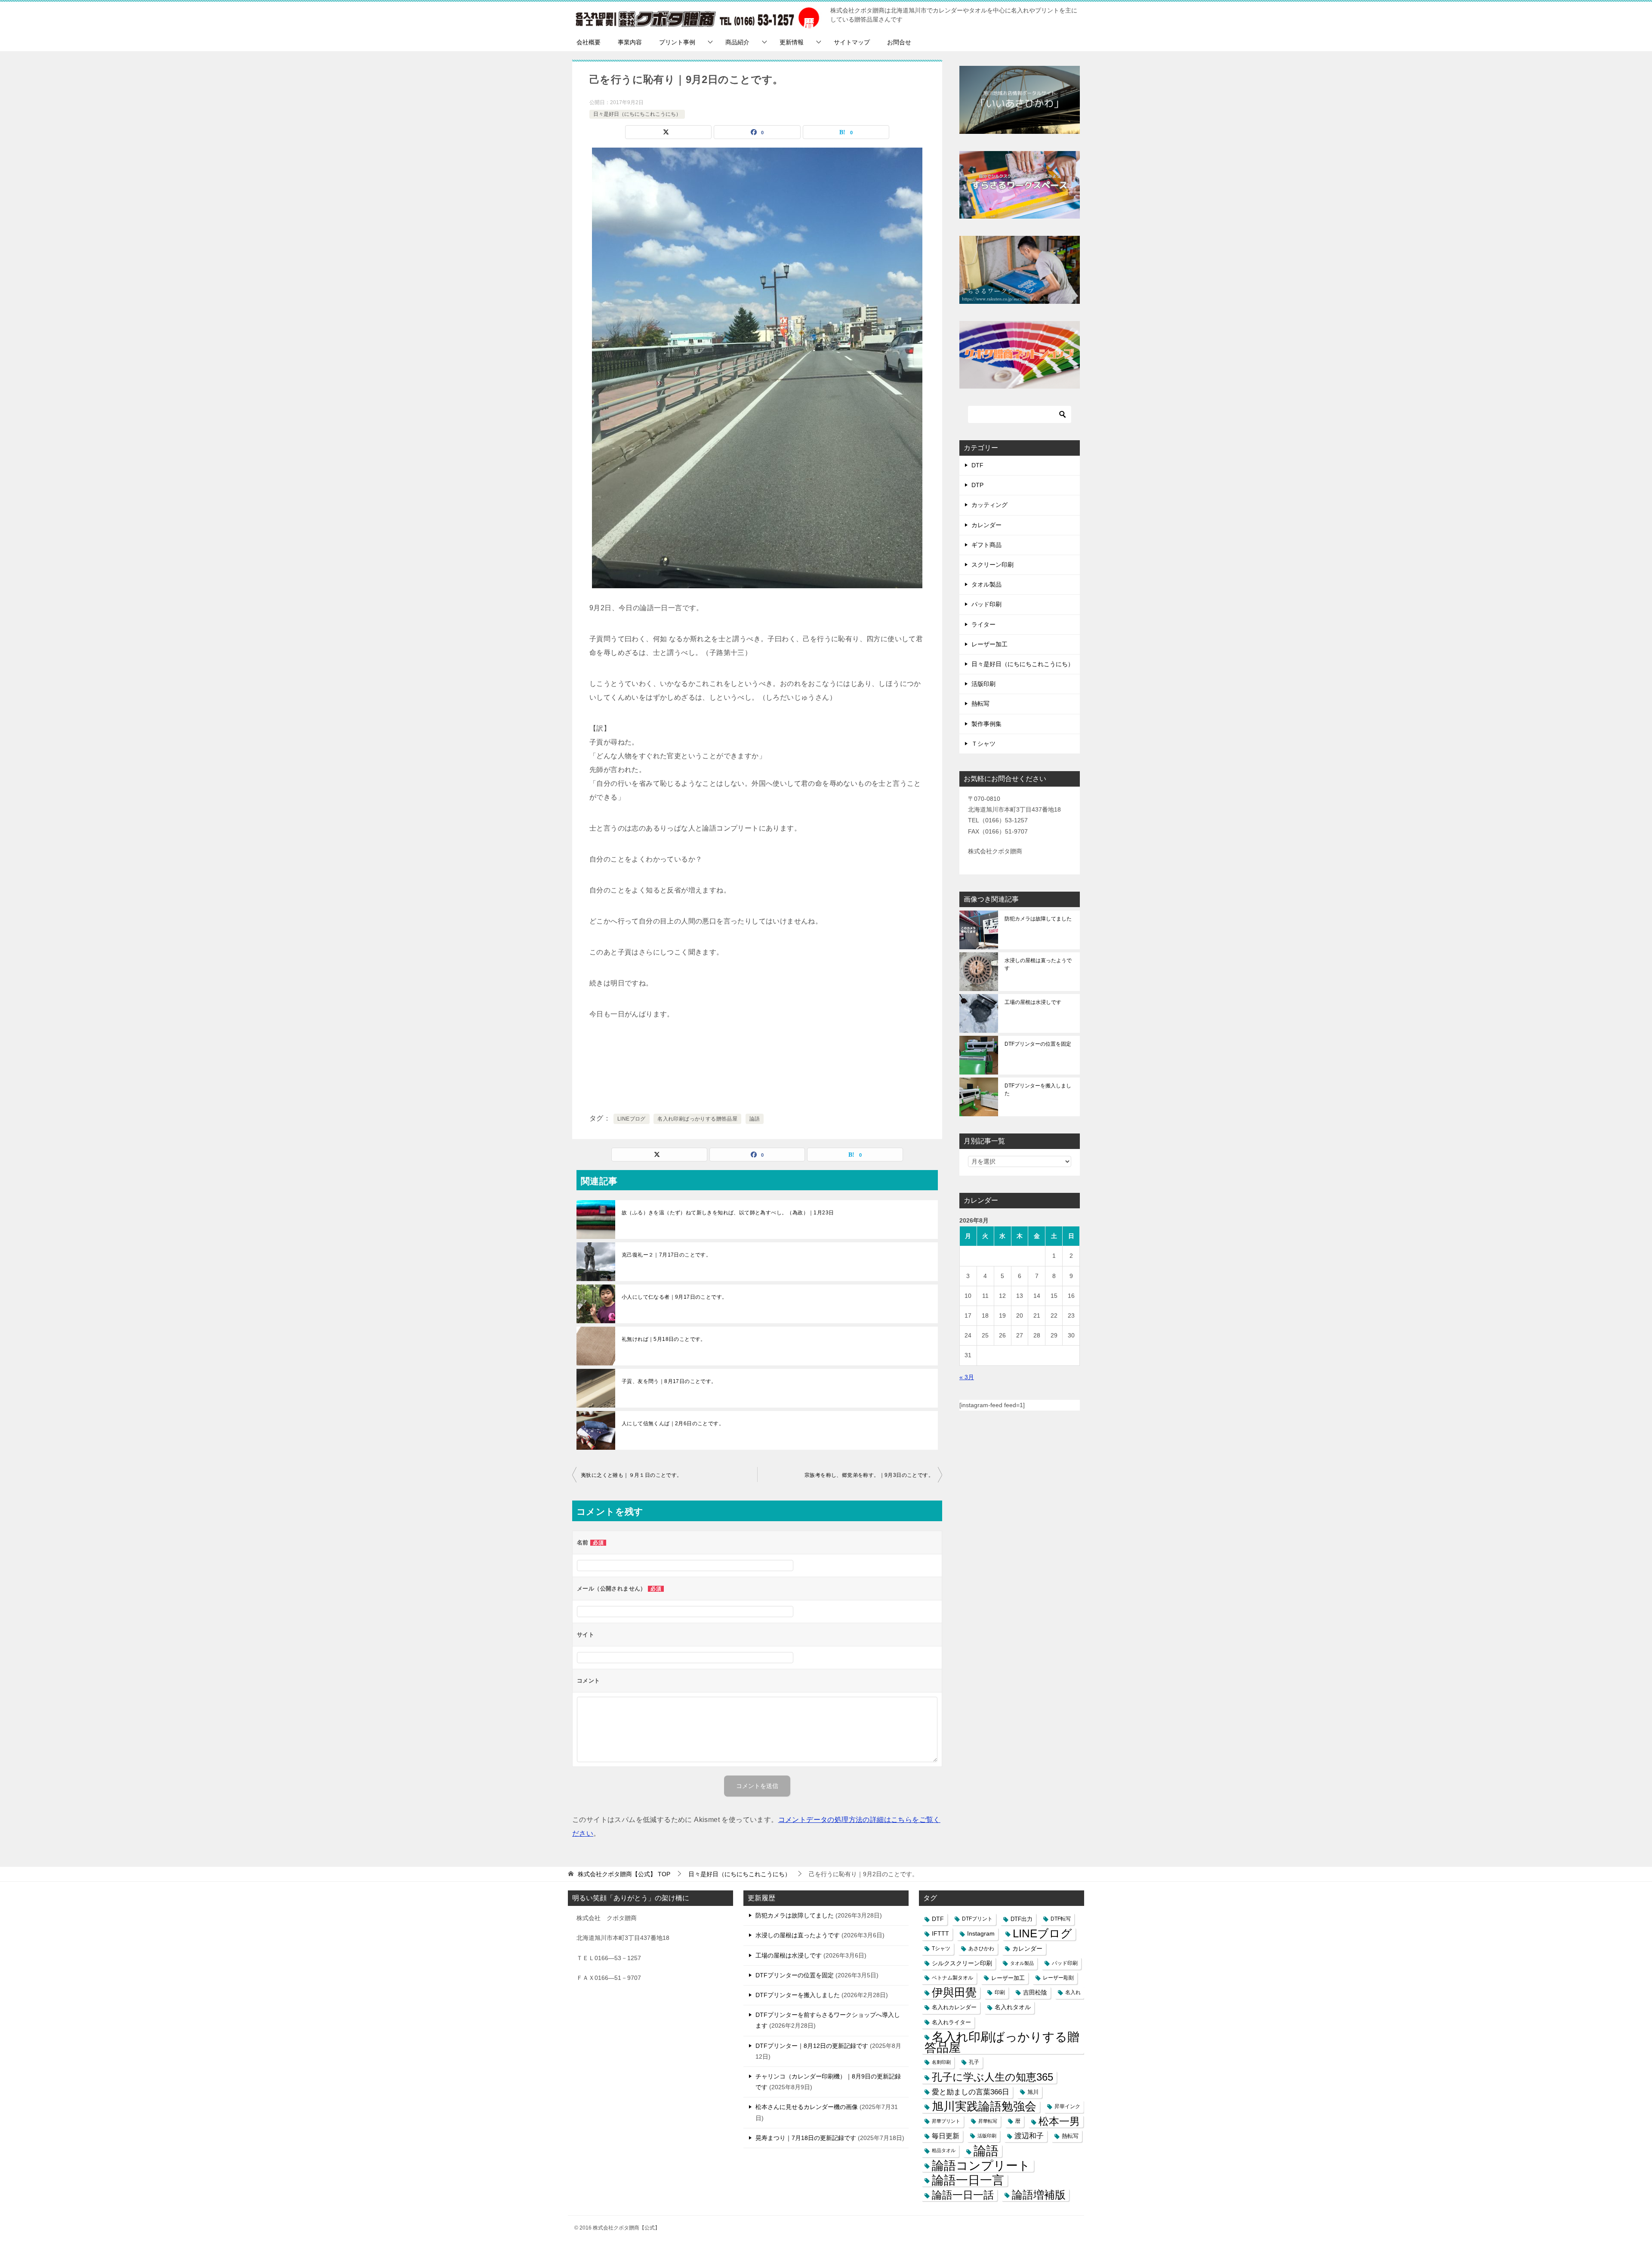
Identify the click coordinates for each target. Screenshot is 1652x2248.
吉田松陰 (1035, 1992)
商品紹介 (737, 42)
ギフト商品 (986, 545)
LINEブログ (632, 1119)
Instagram (981, 1934)
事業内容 (630, 42)
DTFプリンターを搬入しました (1038, 1090)
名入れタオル (1013, 2007)
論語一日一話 (963, 2195)
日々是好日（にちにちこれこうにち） (637, 114)
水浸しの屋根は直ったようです (1038, 964)
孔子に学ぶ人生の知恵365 (992, 2077)
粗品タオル (944, 2150)
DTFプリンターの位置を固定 (1038, 1044)
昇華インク (1067, 2106)
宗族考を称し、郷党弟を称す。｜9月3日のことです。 (869, 1475)
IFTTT (940, 1934)
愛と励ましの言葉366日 (971, 2092)
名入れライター (951, 2022)
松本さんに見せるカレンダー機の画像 (807, 2107)
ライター (983, 624)
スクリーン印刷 (992, 565)
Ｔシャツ (983, 744)
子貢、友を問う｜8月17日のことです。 (669, 1381)
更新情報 (792, 42)
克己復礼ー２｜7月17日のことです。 (666, 1255)
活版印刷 (983, 684)
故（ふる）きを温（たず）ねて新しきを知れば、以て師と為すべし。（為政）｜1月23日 (728, 1213)
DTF (977, 465)
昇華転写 (988, 2121)
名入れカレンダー (954, 2007)
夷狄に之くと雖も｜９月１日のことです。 (632, 1475)
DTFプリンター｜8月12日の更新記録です (812, 2046)
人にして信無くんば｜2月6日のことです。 (673, 1424)
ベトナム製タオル (952, 1978)
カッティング (989, 505)
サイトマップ (852, 42)
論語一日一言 (968, 2180)
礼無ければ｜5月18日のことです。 (664, 1339)
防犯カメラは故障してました (1038, 919)
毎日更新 (946, 2136)
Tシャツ (941, 1948)
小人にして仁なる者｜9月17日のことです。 (674, 1297)
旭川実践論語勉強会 (984, 2107)
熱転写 (980, 704)
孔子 (974, 2062)
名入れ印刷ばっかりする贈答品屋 (697, 1119)
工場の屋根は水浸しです (1033, 1002)
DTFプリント (977, 1919)
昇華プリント (946, 2121)
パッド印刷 (986, 604)
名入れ (1073, 1992)
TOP (624, 1874)
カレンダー (986, 525)
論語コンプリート (981, 2166)
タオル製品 (986, 584)
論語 (755, 1119)
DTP (977, 485)
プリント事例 (677, 42)
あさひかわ (981, 1948)
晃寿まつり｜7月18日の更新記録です (806, 2138)
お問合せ (899, 42)
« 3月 (967, 1377)
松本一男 (1059, 2121)
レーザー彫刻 (1058, 1978)
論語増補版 (1039, 2195)
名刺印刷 (941, 2062)
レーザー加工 (989, 644)
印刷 (1000, 1992)
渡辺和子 (1029, 2136)
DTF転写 (1061, 1919)
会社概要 (589, 42)
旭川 (1033, 2092)
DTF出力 (1022, 1919)
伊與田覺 (954, 1993)
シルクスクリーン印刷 (962, 1963)
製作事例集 (986, 724)
